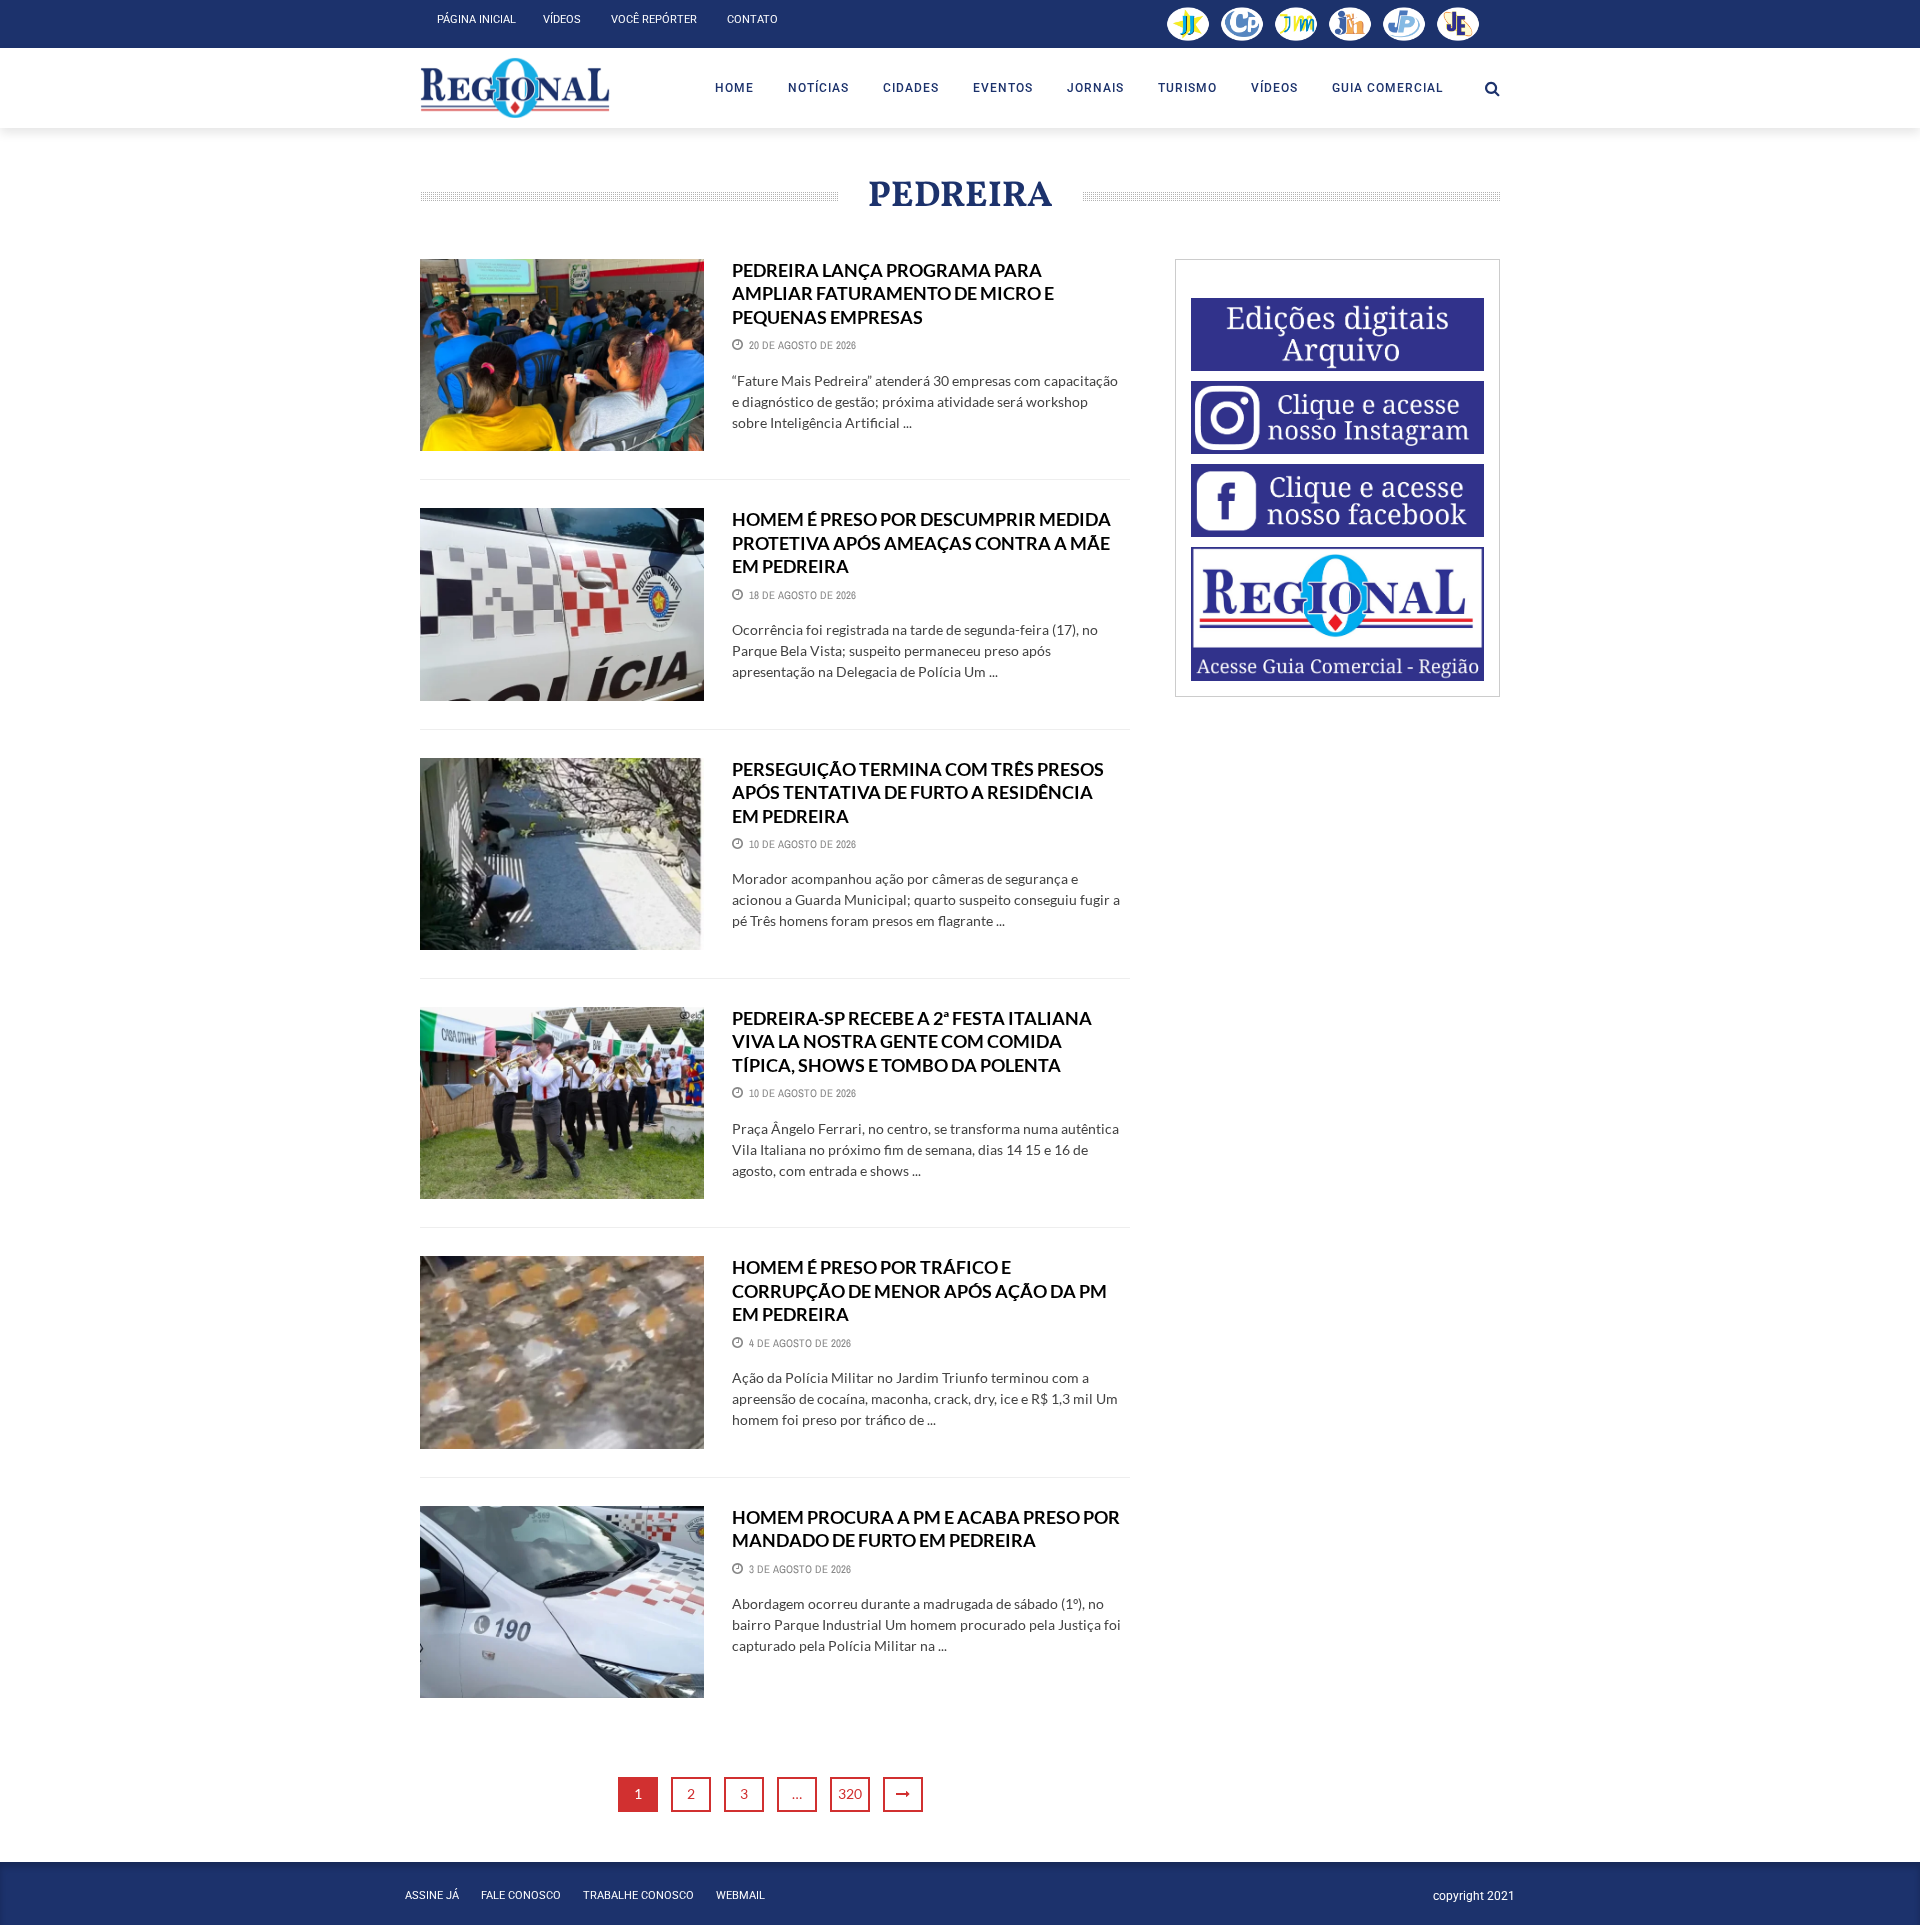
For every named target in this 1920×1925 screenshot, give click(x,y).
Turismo (1187, 88)
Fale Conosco (521, 1895)
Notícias (818, 88)
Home (734, 88)
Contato (752, 19)
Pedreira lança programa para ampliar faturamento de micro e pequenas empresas (893, 293)
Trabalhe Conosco (638, 1895)
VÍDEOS (1274, 88)
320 (850, 1793)
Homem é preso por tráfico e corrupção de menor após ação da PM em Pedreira (919, 1290)
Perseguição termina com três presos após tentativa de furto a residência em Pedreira (918, 792)
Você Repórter (654, 19)
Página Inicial (476, 19)
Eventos (1003, 88)
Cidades (911, 88)
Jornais (1095, 88)
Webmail (740, 1895)
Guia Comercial (1387, 88)
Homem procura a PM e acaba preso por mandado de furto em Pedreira (926, 1528)
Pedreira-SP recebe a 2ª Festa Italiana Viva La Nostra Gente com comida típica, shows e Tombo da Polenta (912, 1041)
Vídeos (562, 19)
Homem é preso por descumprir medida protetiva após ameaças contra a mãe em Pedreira (921, 542)
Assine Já (432, 1895)
